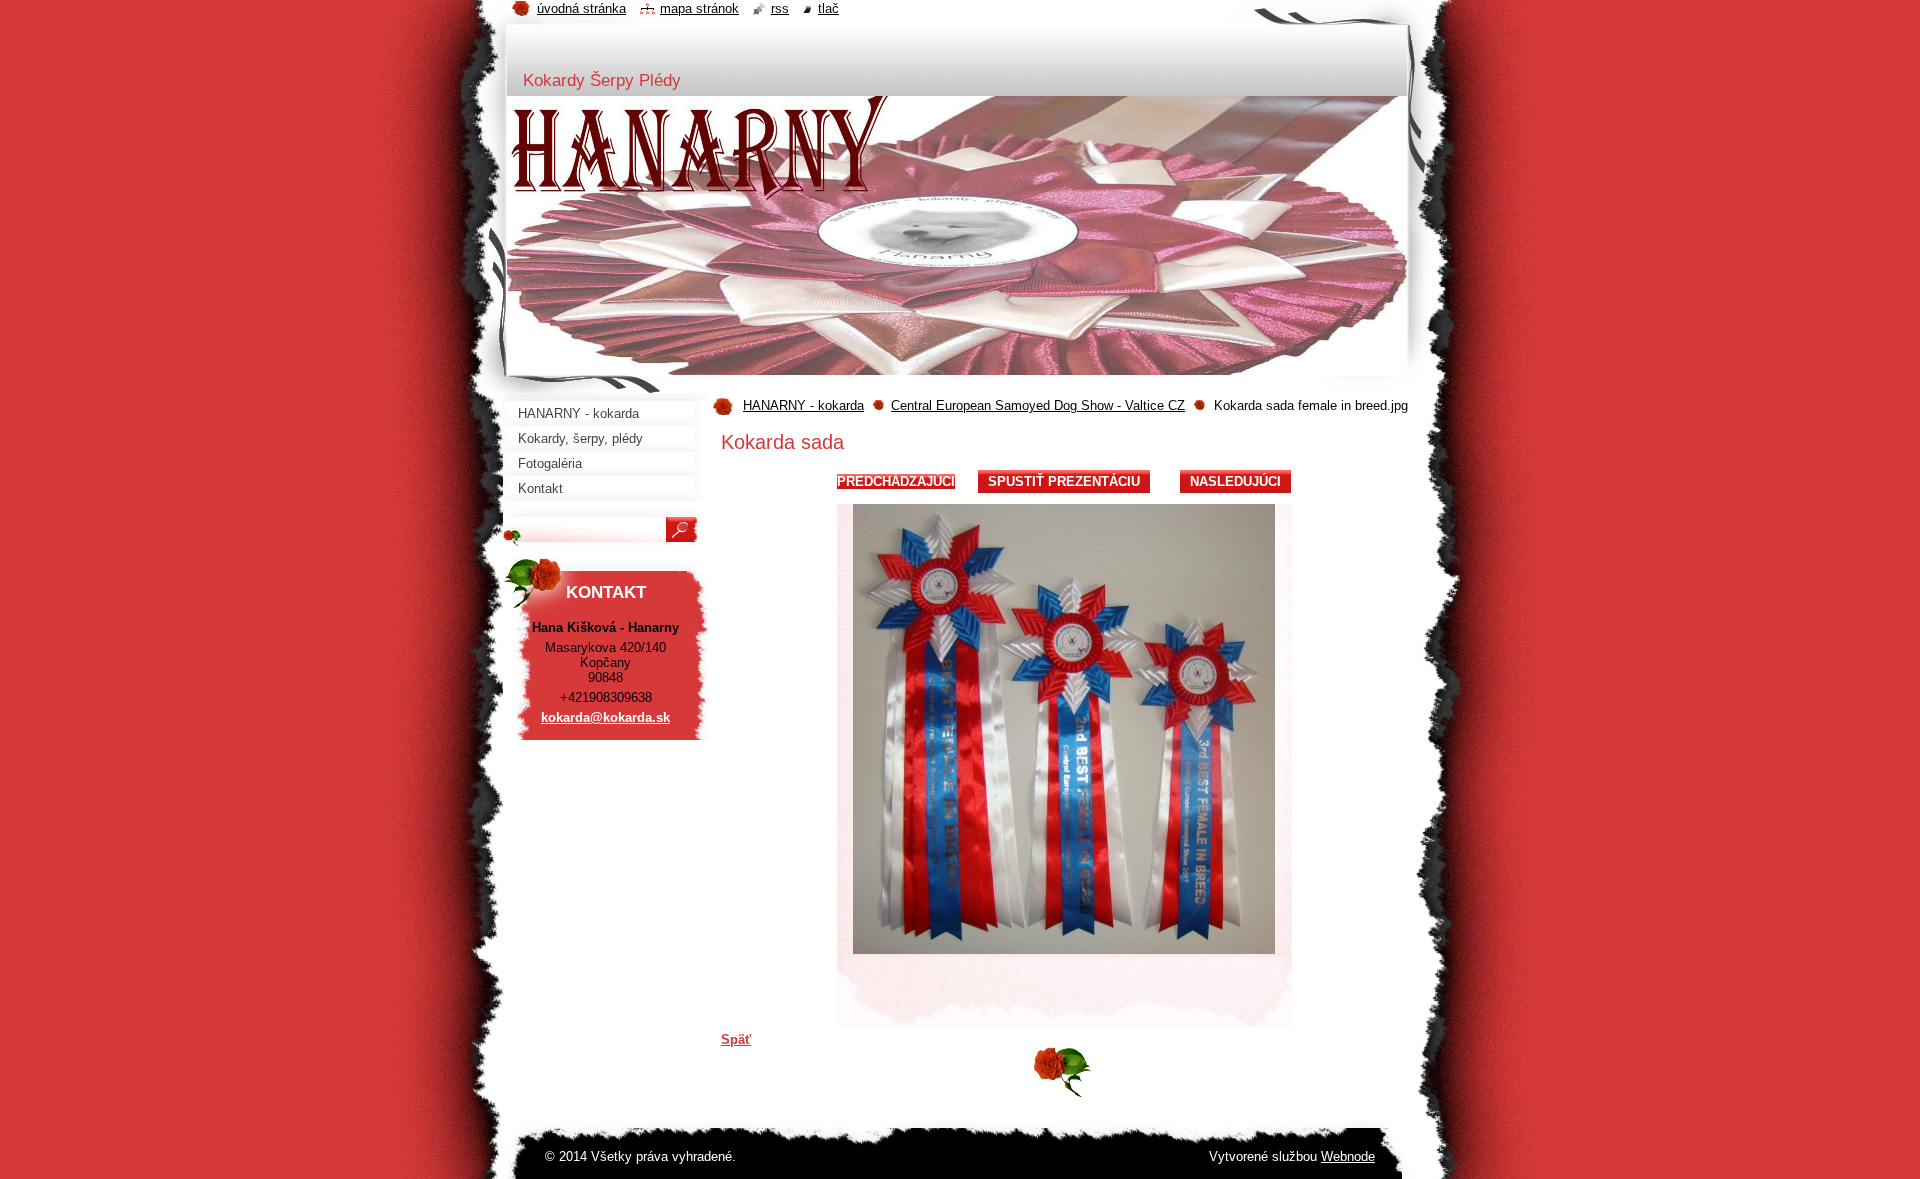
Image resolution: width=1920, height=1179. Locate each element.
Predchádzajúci (896, 481)
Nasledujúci (1235, 481)
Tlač (828, 8)
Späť (736, 1039)
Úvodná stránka (581, 8)
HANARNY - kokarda (803, 405)
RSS (780, 8)
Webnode (1348, 1156)
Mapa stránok (699, 8)
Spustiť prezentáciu (1064, 481)
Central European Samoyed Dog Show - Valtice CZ (1038, 405)
